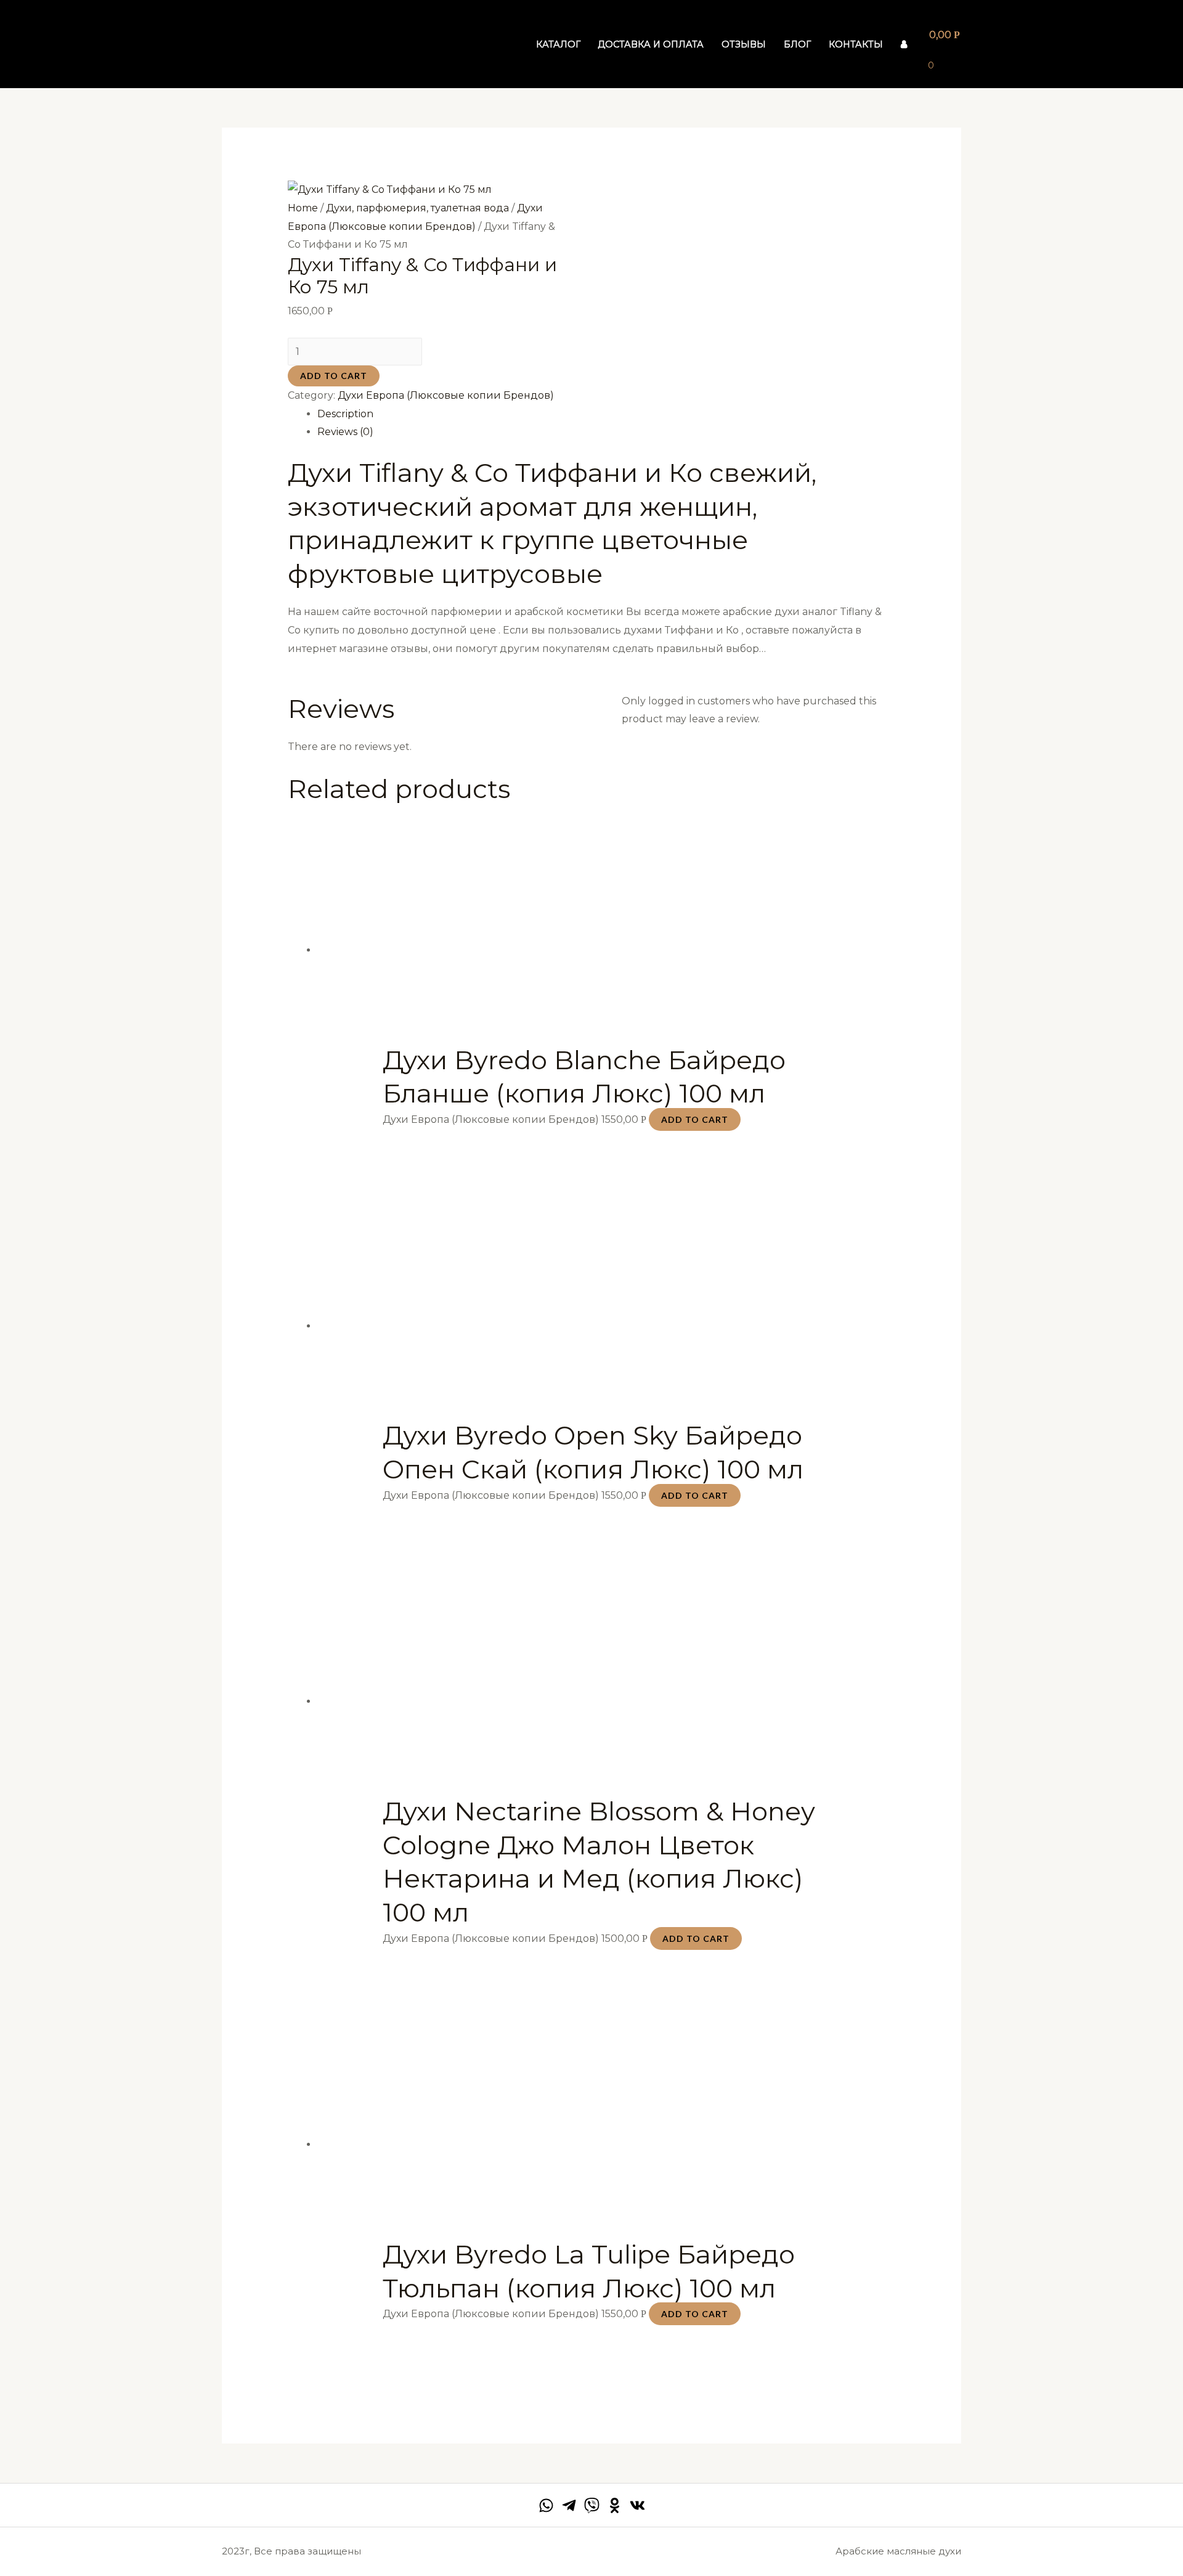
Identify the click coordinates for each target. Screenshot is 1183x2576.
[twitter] (592, 2505)
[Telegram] (569, 2505)
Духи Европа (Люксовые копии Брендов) (446, 395)
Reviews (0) (345, 432)
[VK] (637, 2505)
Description (345, 414)
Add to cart (334, 376)
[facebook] (546, 2505)
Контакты (856, 44)
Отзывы (744, 44)
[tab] (607, 414)
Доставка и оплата (651, 44)
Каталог (558, 44)
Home (303, 208)
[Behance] (615, 2505)
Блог (797, 44)
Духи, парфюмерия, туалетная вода (417, 208)
